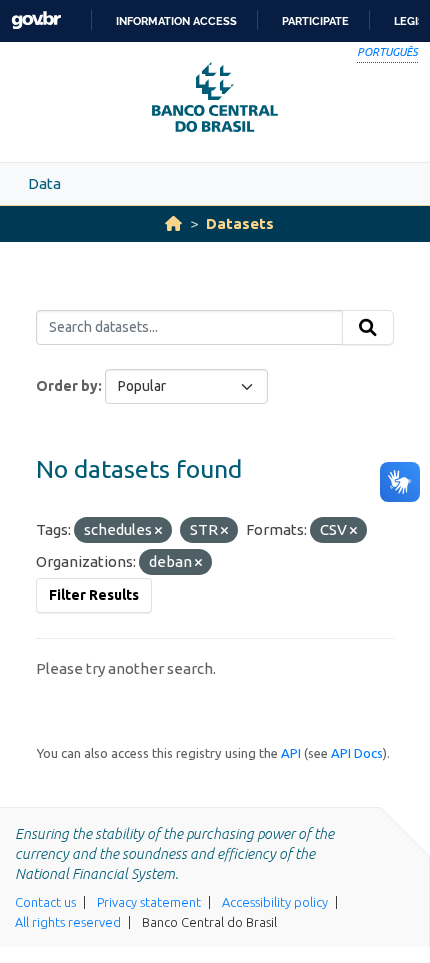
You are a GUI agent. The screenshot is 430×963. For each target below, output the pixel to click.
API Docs (357, 753)
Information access (176, 21)
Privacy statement (149, 902)
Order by (67, 386)
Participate (315, 21)
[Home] (173, 223)
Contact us (45, 902)
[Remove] (158, 531)
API (291, 753)
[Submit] (368, 328)
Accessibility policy (275, 902)
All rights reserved (68, 922)
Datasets (240, 223)
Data (44, 183)
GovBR (36, 20)
